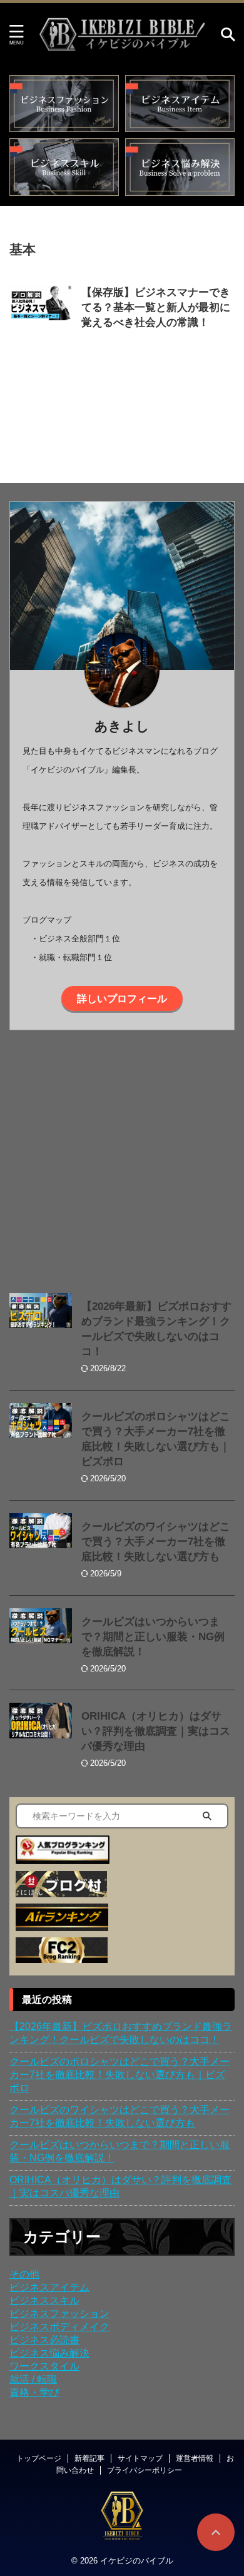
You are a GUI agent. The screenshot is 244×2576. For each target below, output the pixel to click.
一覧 (218, 338)
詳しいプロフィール (122, 998)
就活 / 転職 (33, 2379)
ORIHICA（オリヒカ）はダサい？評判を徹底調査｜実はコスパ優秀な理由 (156, 1731)
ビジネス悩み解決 (49, 2353)
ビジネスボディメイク (59, 2327)
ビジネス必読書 (44, 2340)
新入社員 (119, 351)
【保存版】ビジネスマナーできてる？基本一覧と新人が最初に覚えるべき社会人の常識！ (156, 307)
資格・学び (34, 2392)
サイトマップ (140, 2458)
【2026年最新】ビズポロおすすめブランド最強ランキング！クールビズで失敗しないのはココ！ (121, 2033)
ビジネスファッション (59, 2314)
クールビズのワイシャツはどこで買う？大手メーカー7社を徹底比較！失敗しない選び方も (156, 1542)
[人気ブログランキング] (63, 1858)
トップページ (39, 2458)
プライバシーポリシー (145, 2470)
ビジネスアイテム (49, 2287)
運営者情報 (195, 2458)
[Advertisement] (122, 1159)
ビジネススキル (44, 2300)
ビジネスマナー (176, 338)
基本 (89, 351)
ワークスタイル (44, 2366)
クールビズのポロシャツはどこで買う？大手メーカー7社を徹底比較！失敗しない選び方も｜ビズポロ (119, 2075)
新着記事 (89, 2458)
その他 (24, 2274)
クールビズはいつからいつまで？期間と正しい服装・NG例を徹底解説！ (153, 1637)
